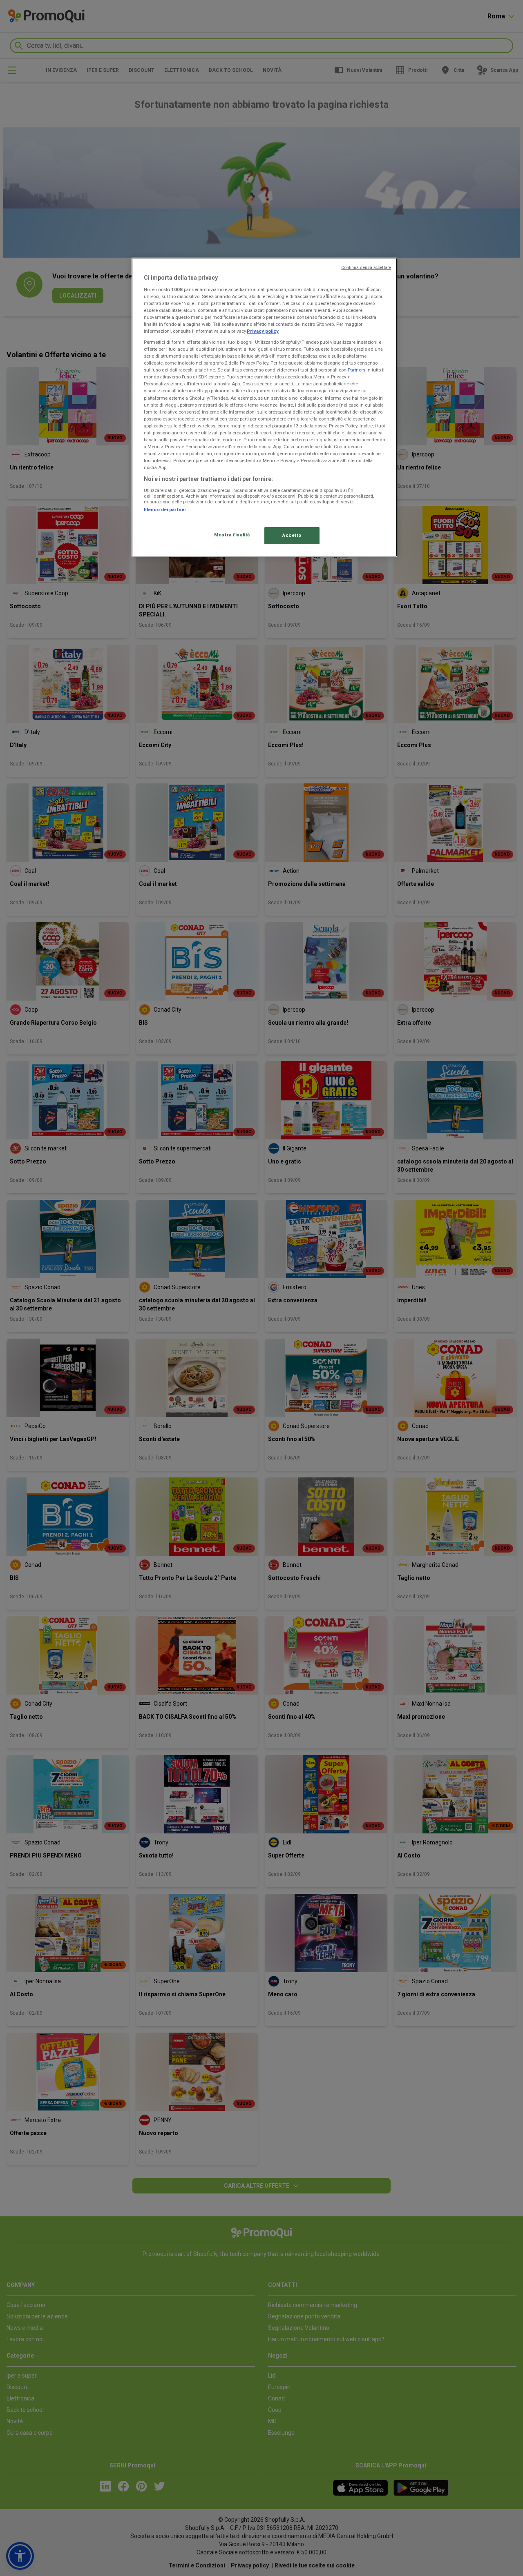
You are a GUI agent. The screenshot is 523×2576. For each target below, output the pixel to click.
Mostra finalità (232, 535)
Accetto (292, 535)
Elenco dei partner (165, 509)
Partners (356, 370)
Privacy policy (263, 331)
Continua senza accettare (366, 268)
